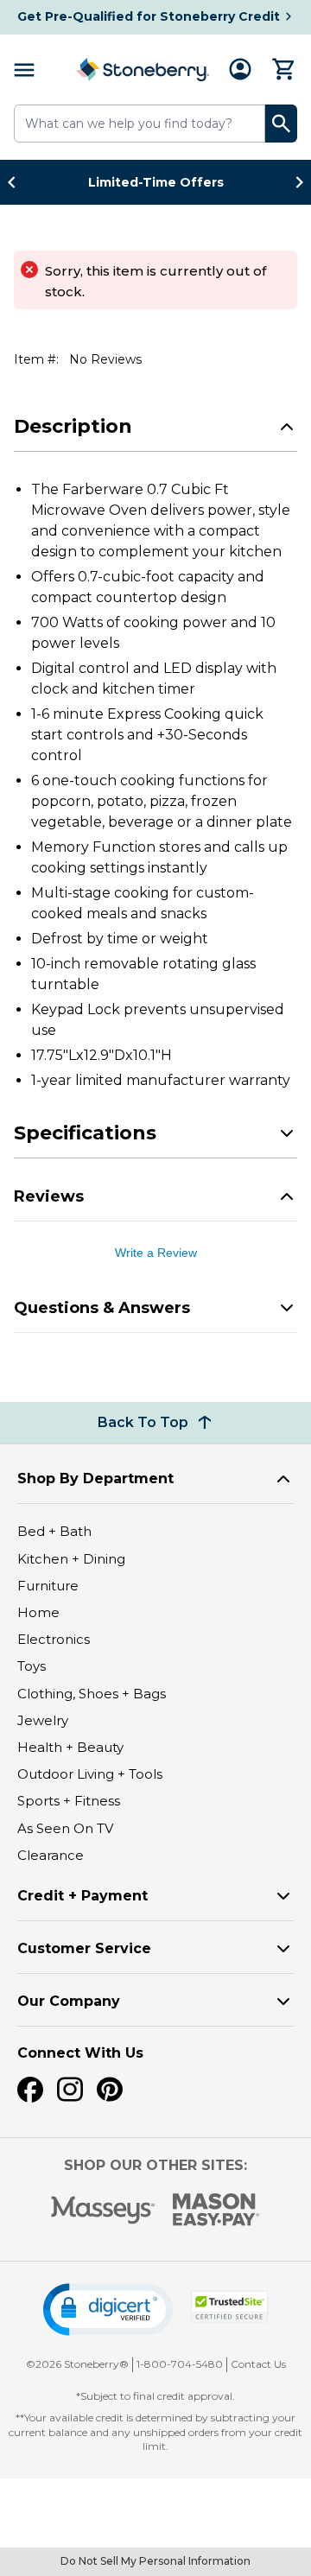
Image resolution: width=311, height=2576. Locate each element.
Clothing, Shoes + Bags (92, 1694)
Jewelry (43, 1720)
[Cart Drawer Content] (284, 69)
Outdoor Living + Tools (90, 1774)
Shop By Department (95, 1478)
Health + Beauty (70, 1747)
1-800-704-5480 (180, 2364)
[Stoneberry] (143, 70)
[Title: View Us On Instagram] (70, 2090)
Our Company (69, 2001)
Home (38, 1612)
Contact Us (258, 2364)
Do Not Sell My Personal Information (155, 2561)
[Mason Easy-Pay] (216, 2210)
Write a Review (156, 1253)
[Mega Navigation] (24, 70)
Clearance (51, 1855)
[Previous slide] (16, 182)
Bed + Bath (54, 1531)
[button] (108, 2310)
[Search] (281, 124)
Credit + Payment (83, 1896)
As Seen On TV (65, 1828)
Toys (32, 1666)
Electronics (54, 1639)
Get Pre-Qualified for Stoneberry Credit (149, 16)
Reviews (49, 1196)
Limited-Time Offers (156, 182)
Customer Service (84, 1948)
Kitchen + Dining (71, 1559)
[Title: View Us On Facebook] (30, 2090)
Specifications (85, 1133)
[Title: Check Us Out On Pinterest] (110, 2090)
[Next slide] (295, 182)
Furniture (48, 1586)
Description (73, 426)
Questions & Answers (102, 1308)
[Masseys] (103, 2210)
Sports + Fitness (69, 1801)
